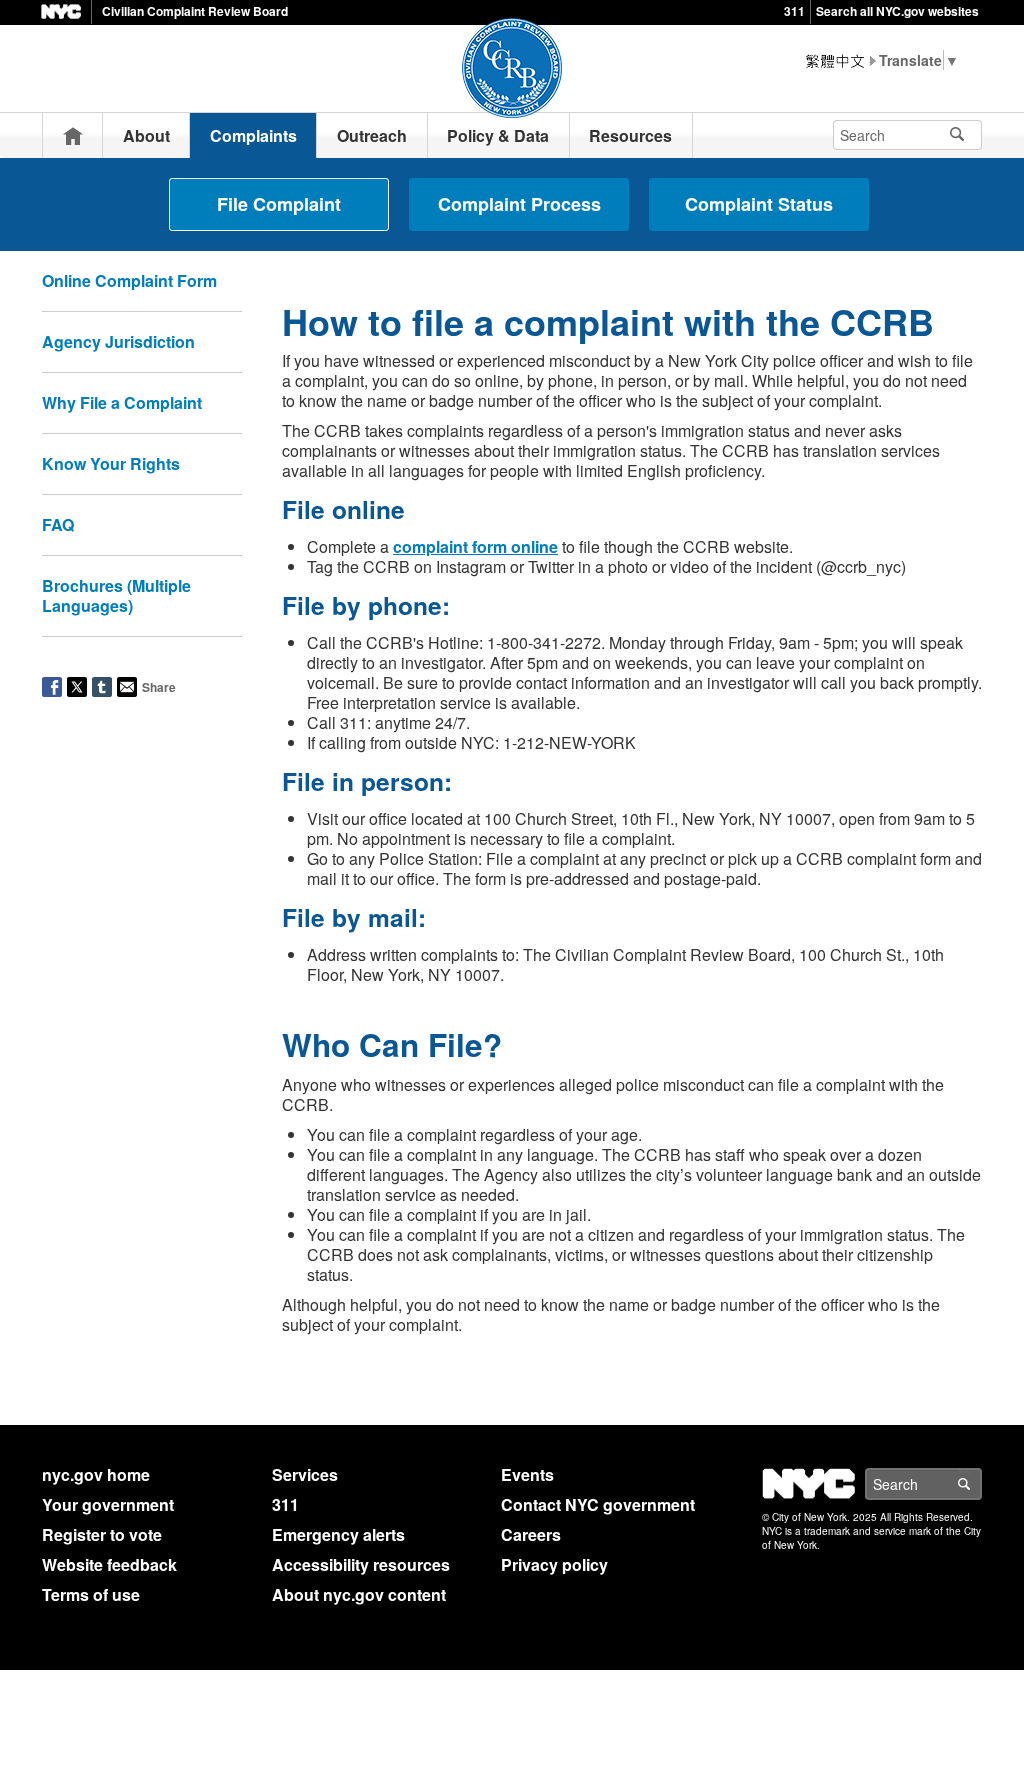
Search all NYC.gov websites (897, 11)
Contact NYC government (598, 1504)
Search (981, 1484)
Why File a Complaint (122, 402)
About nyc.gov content (359, 1594)
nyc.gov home (96, 1474)
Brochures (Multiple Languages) (116, 595)
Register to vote (102, 1534)
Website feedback (109, 1564)
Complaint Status (759, 204)
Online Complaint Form (129, 280)
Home (73, 135)
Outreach (372, 135)
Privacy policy (554, 1564)
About (146, 135)
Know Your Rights (111, 463)
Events (527, 1474)
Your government (108, 1504)
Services (305, 1474)
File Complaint (279, 204)
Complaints (253, 135)
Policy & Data (498, 135)
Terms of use (91, 1594)
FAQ (58, 524)
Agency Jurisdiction (118, 341)
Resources (630, 135)
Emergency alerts (338, 1534)
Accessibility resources (361, 1564)
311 (794, 11)
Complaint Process (519, 204)
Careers (531, 1534)
